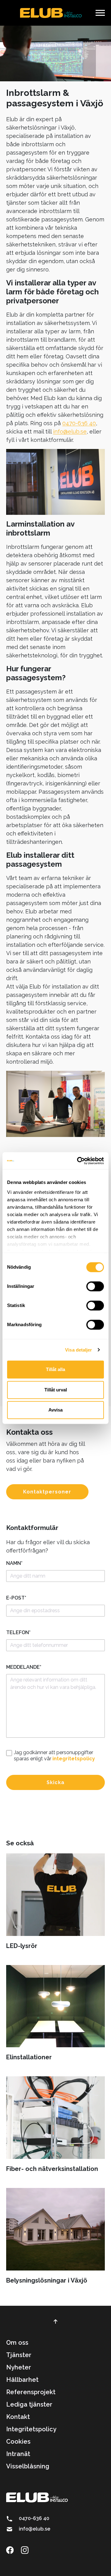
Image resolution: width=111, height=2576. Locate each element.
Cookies (18, 2441)
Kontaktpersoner (47, 1492)
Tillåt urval (56, 1390)
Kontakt (18, 2417)
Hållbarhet (22, 2380)
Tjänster (19, 2355)
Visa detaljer (78, 1350)
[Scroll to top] (55, 2322)
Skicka (55, 1782)
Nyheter (19, 2367)
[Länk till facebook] (13, 2550)
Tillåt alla (55, 1369)
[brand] (51, 13)
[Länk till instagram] (28, 2550)
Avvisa (55, 1410)
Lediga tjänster (29, 2404)
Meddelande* (24, 1667)
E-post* (16, 1598)
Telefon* (18, 1632)
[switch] (95, 1286)
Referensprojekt (31, 2392)
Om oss (17, 2343)
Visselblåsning (28, 2466)
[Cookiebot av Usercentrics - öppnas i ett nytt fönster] (78, 1161)
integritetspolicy (74, 1759)
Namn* (14, 1563)
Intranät (18, 2454)
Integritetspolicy (31, 2429)
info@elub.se (70, 431)
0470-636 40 (79, 423)
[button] (100, 13)
